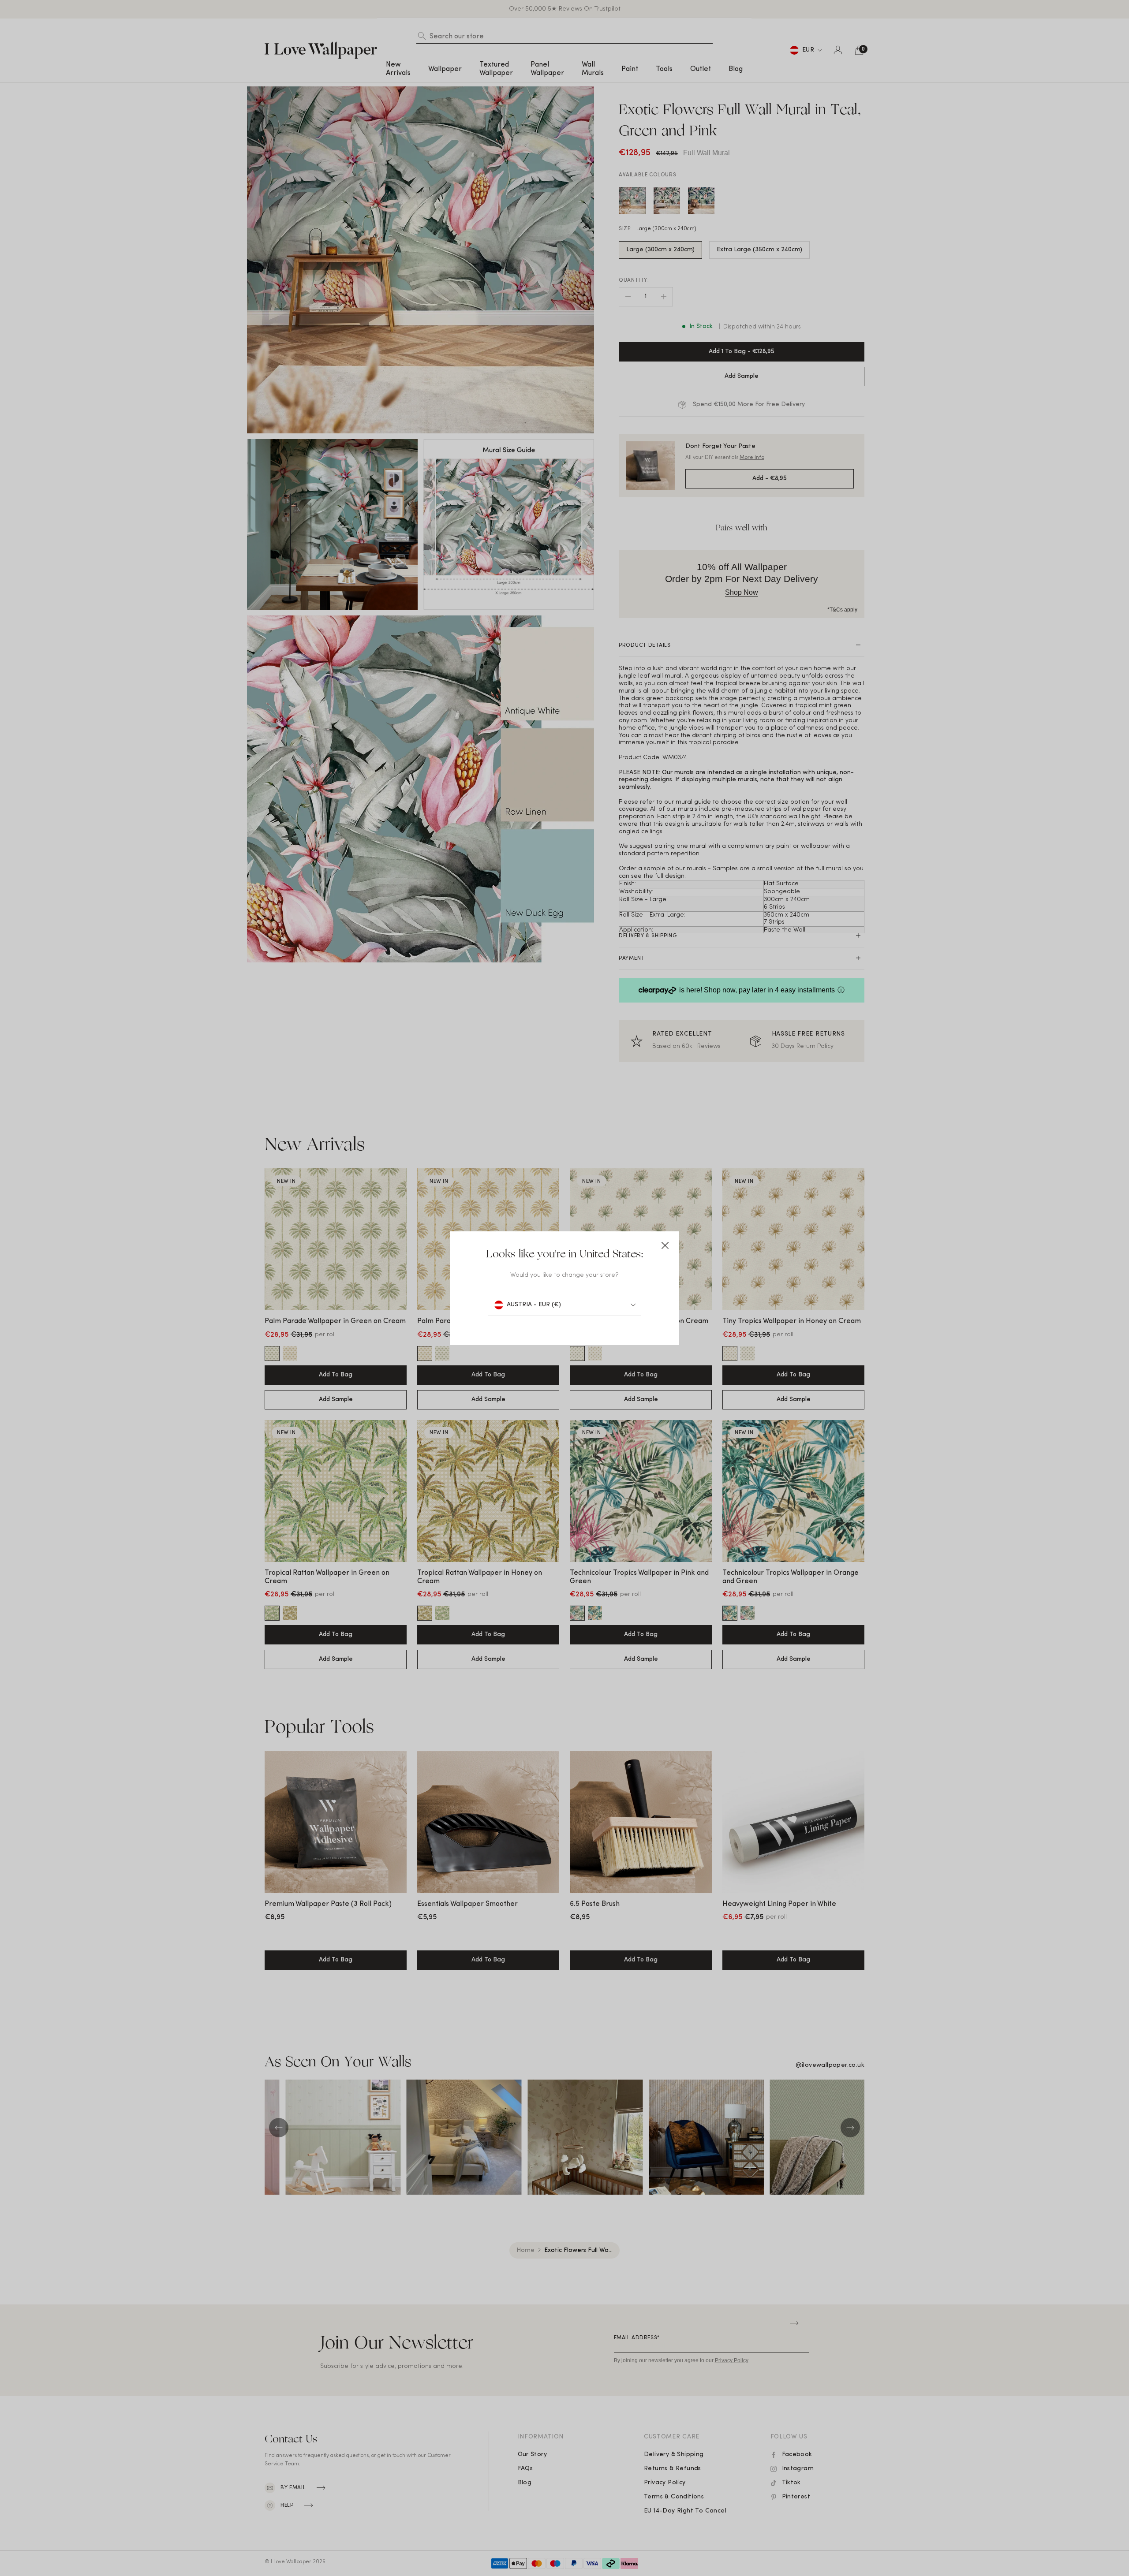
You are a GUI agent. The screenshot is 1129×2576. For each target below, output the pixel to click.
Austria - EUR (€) (534, 1305)
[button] (665, 1245)
